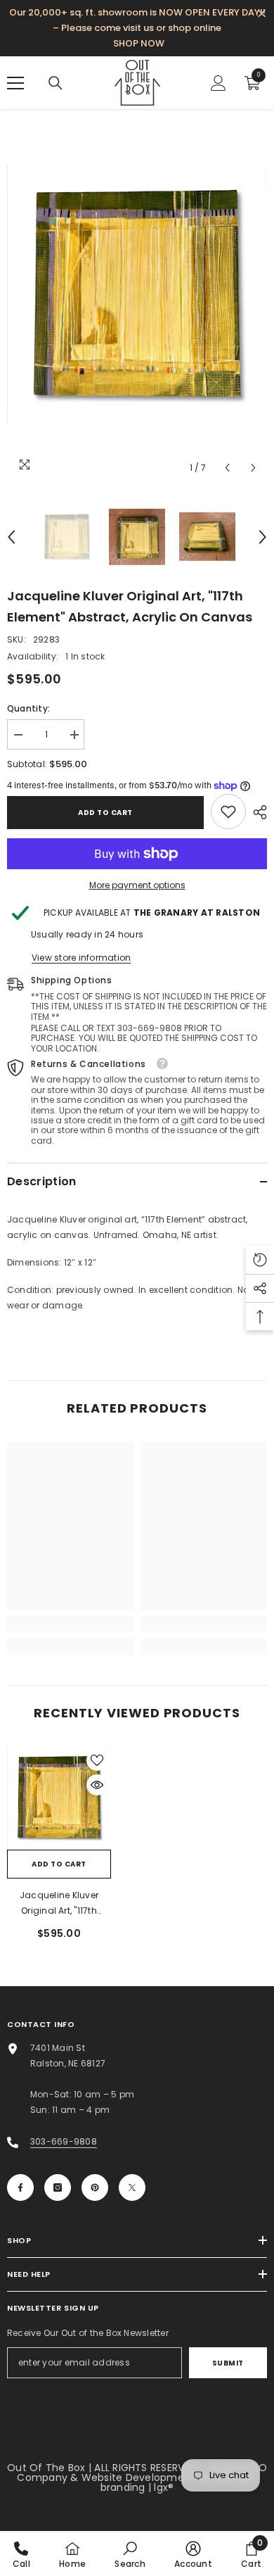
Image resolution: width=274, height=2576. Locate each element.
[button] (227, 468)
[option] (137, 295)
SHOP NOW (139, 43)
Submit (228, 2363)
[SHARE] (256, 812)
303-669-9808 (64, 2141)
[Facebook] (20, 2187)
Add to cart (105, 813)
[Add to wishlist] (97, 1760)
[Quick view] (97, 1785)
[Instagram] (58, 2187)
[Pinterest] (95, 2187)
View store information (81, 958)
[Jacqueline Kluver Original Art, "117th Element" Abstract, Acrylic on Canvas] (59, 1798)
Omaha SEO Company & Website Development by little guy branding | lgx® (142, 2477)
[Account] (218, 83)
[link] (228, 812)
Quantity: (28, 708)
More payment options (137, 885)
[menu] (15, 83)
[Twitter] (132, 2187)
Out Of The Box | (51, 2468)
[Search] (56, 83)
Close (262, 14)
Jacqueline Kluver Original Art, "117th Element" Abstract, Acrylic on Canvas (59, 1904)
